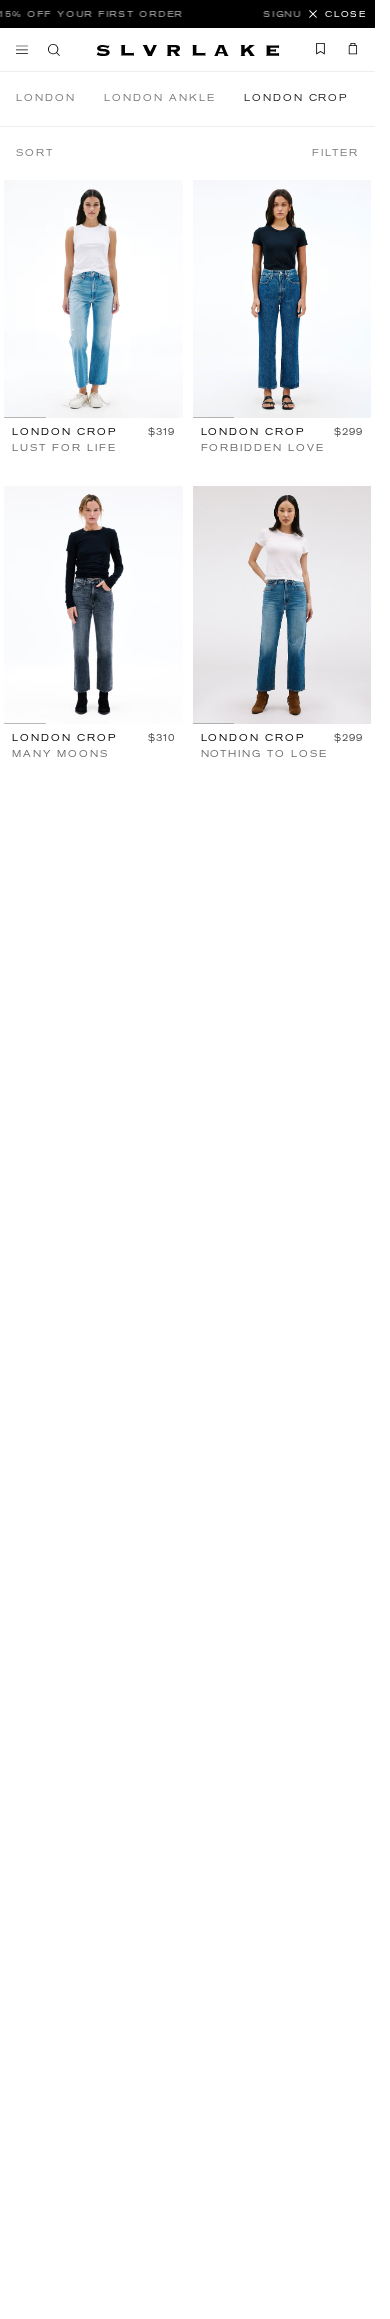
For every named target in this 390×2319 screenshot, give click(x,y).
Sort (35, 153)
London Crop (296, 98)
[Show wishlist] (321, 49)
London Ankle (160, 98)
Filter (335, 153)
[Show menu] (27, 50)
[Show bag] (348, 49)
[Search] (54, 50)
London (46, 98)
